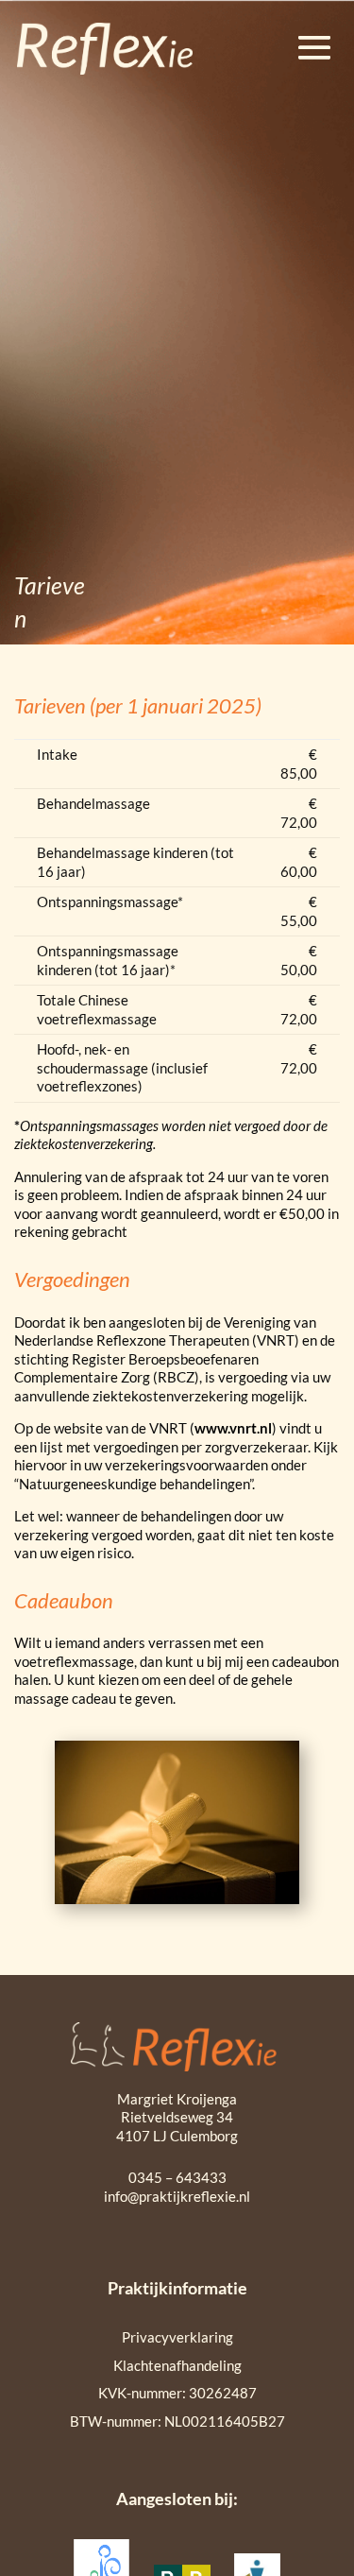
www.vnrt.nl (233, 1428)
